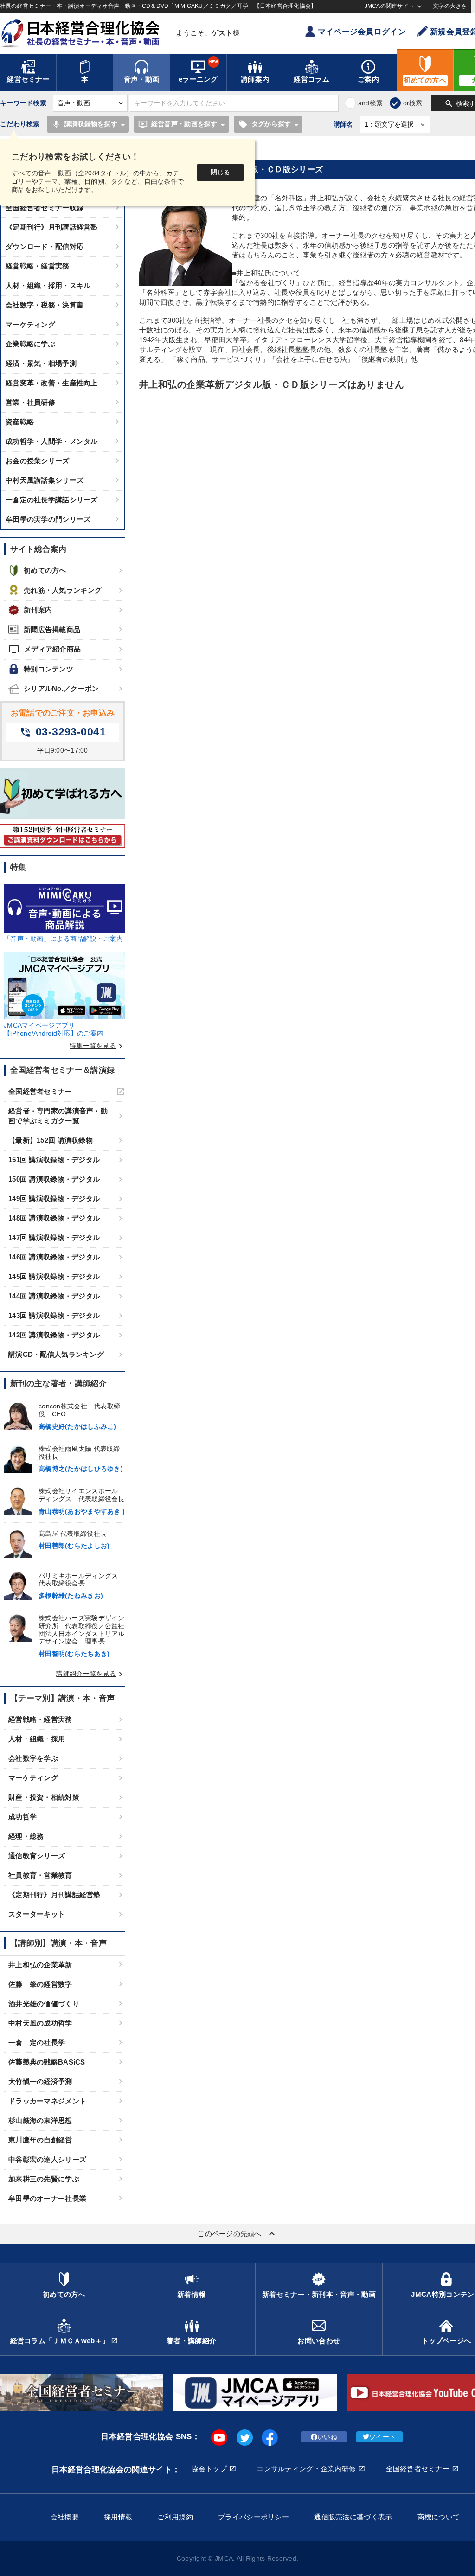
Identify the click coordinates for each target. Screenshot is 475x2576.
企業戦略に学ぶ (30, 344)
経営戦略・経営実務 (38, 266)
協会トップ (209, 2469)
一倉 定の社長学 (37, 2042)
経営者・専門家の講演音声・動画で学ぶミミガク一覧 (58, 1116)
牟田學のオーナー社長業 (47, 2198)
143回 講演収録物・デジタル (54, 1315)
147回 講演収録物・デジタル (54, 1237)
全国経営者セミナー (40, 1091)
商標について (439, 2517)
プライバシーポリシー (254, 2517)
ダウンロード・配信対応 (45, 246)
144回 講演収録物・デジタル (54, 1296)
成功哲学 (22, 1817)
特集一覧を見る (97, 1046)
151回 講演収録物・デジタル (54, 1160)
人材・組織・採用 (37, 1739)
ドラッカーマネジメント (47, 2101)
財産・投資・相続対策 (44, 1797)
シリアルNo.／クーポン (61, 688)
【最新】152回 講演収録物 (51, 1140)
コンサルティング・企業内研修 (306, 2469)
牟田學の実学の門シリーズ (48, 519)
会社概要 (65, 2517)
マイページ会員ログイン (362, 32)
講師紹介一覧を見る (91, 1674)
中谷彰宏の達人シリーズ (47, 2159)
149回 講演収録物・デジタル (54, 1199)
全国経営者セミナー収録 (45, 208)
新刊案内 (38, 610)
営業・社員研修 (30, 402)
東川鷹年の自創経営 (40, 2140)
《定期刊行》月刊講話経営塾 (52, 227)
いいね (327, 2437)
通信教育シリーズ (37, 1856)
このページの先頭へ (237, 2234)
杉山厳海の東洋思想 (40, 2120)
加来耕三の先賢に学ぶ (44, 2179)
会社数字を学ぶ (33, 1758)
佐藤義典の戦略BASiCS (47, 2062)
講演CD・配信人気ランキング (56, 1354)
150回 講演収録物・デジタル (54, 1179)
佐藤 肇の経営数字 (40, 1984)
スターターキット (37, 1914)
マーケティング (30, 324)
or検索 (413, 103)
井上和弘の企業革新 (40, 1965)
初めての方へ (45, 570)
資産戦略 (20, 422)
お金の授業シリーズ (38, 461)
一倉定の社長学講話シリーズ (52, 500)
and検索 (370, 103)
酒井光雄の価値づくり (44, 2004)
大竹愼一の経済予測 (40, 2081)
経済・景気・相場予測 (41, 363)
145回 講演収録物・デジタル (54, 1276)
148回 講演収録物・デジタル (54, 1218)
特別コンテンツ (48, 669)
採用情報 (118, 2517)
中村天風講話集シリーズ (45, 480)
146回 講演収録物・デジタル (54, 1257)
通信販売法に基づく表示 (353, 2517)
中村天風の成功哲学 (40, 2023)
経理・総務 (26, 1836)
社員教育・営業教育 (40, 1875)
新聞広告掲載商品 (52, 630)
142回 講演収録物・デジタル (54, 1335)
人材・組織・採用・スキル (48, 285)
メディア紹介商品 (45, 649)
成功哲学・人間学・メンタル (52, 441)
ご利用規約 (175, 2517)
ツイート (382, 2437)
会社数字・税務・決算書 (45, 305)
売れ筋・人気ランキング (63, 590)
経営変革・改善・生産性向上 (52, 383)
